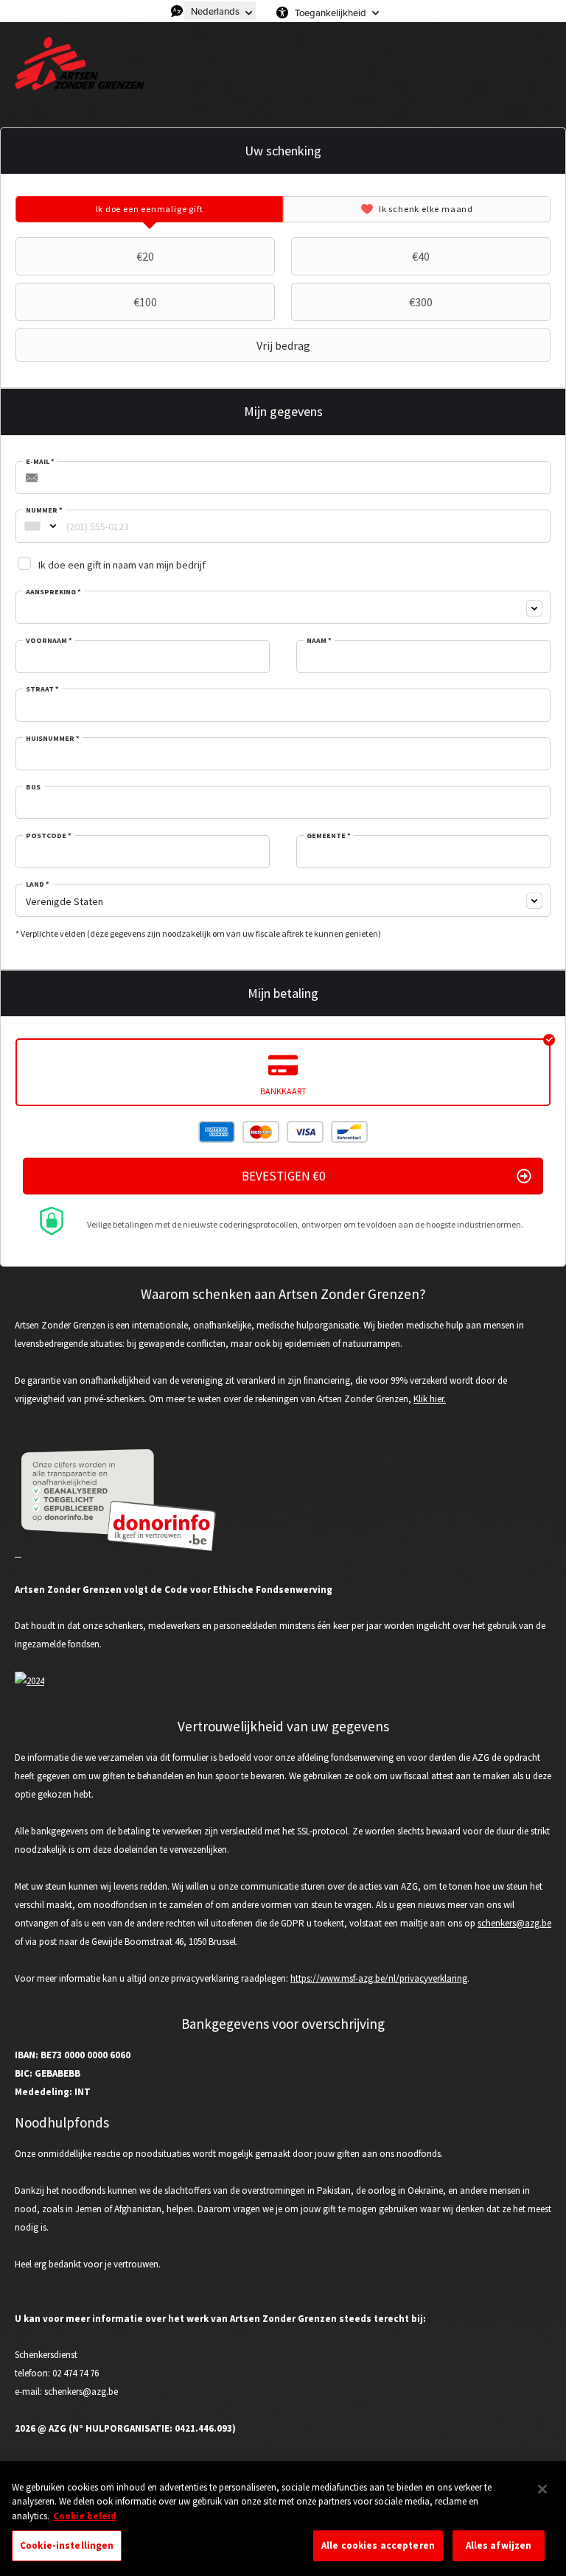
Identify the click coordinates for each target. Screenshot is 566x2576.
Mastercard (261, 1132)
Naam (319, 641)
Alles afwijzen (499, 2545)
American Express (217, 1132)
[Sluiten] (542, 2489)
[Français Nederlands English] (220, 11)
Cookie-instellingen (67, 2545)
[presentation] (149, 209)
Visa (305, 1132)
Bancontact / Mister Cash (349, 1132)
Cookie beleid (85, 2516)
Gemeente (329, 836)
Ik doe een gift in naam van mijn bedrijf (122, 565)
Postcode (49, 836)
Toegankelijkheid (331, 13)
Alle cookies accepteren (378, 2545)
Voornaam (49, 641)
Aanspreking (53, 592)
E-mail (40, 462)
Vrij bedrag (283, 345)
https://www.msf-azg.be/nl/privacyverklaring (379, 1978)
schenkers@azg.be (514, 1923)
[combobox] (32, 526)
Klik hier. (430, 1399)
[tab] (149, 209)
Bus (33, 787)
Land (38, 884)
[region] (283, 2521)
